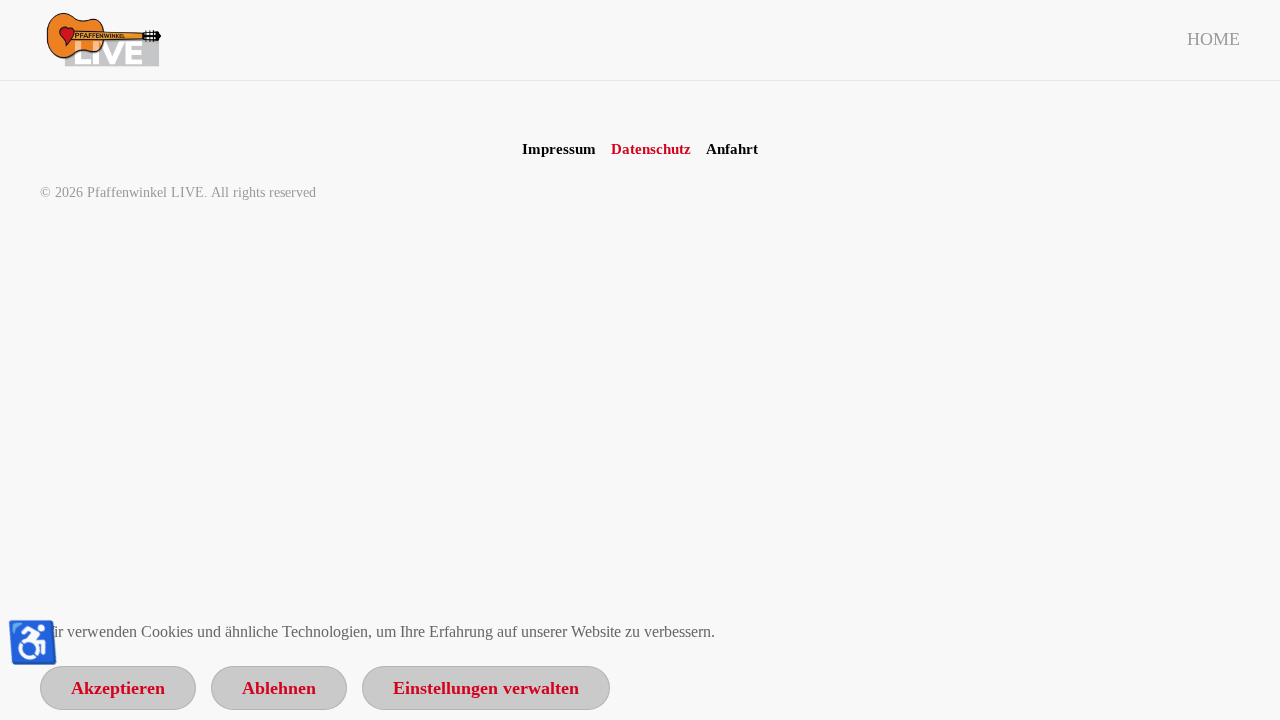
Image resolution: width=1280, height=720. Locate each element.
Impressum (559, 149)
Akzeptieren (118, 688)
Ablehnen (279, 688)
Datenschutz (651, 149)
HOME (1213, 39)
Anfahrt (732, 149)
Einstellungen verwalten (486, 688)
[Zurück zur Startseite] (100, 40)
